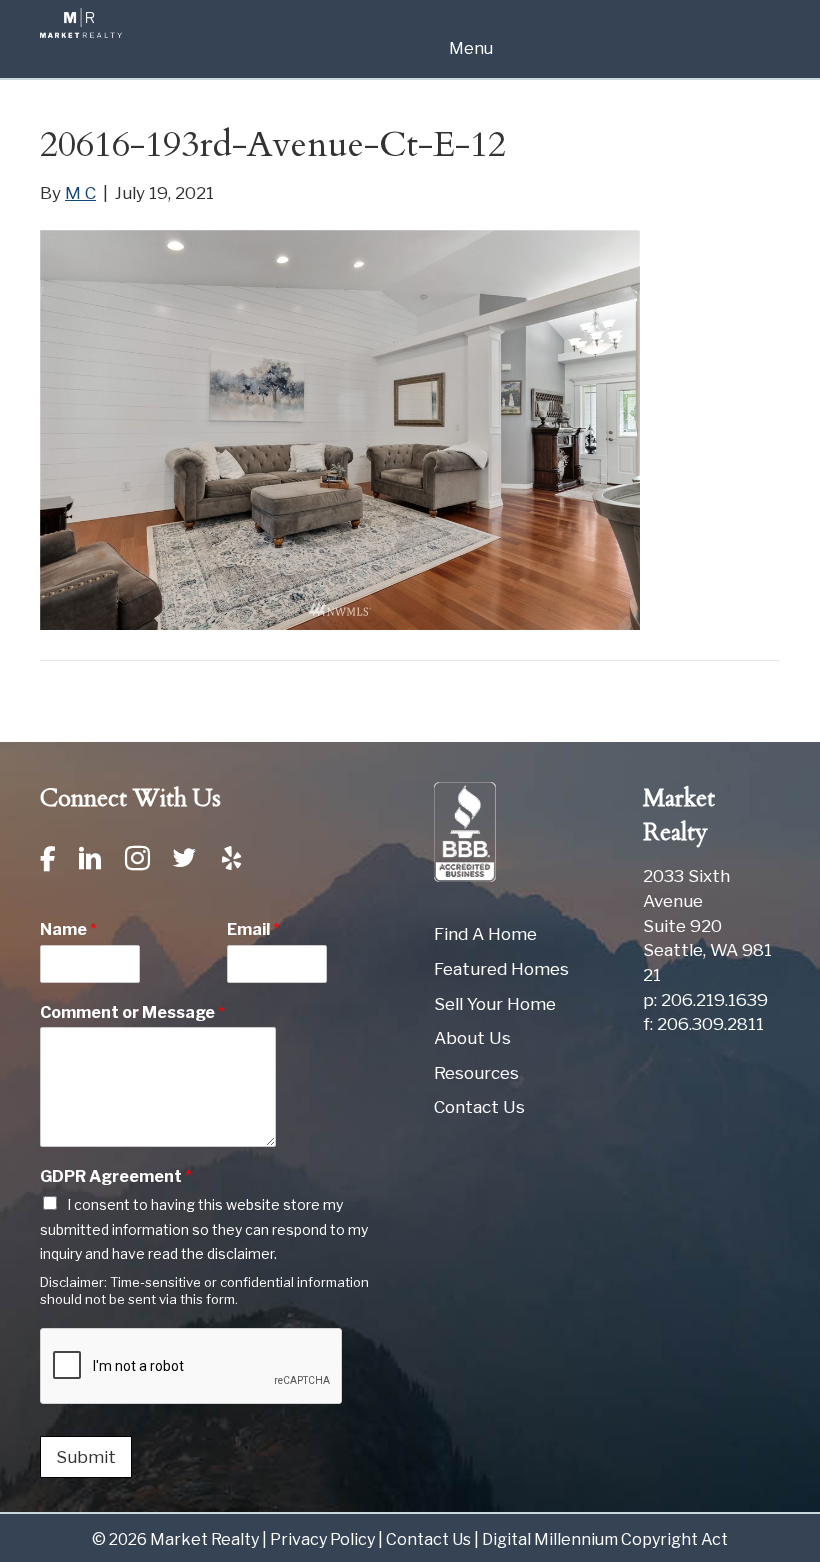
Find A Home (485, 934)
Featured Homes (501, 969)
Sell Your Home (495, 1004)
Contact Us (479, 1107)
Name (68, 929)
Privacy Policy (322, 1539)
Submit (86, 1457)
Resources (476, 1073)
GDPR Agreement (116, 1176)
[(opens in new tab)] (465, 831)
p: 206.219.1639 (705, 1000)
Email (253, 929)
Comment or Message (132, 1012)
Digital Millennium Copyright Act (605, 1539)
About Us (472, 1038)
